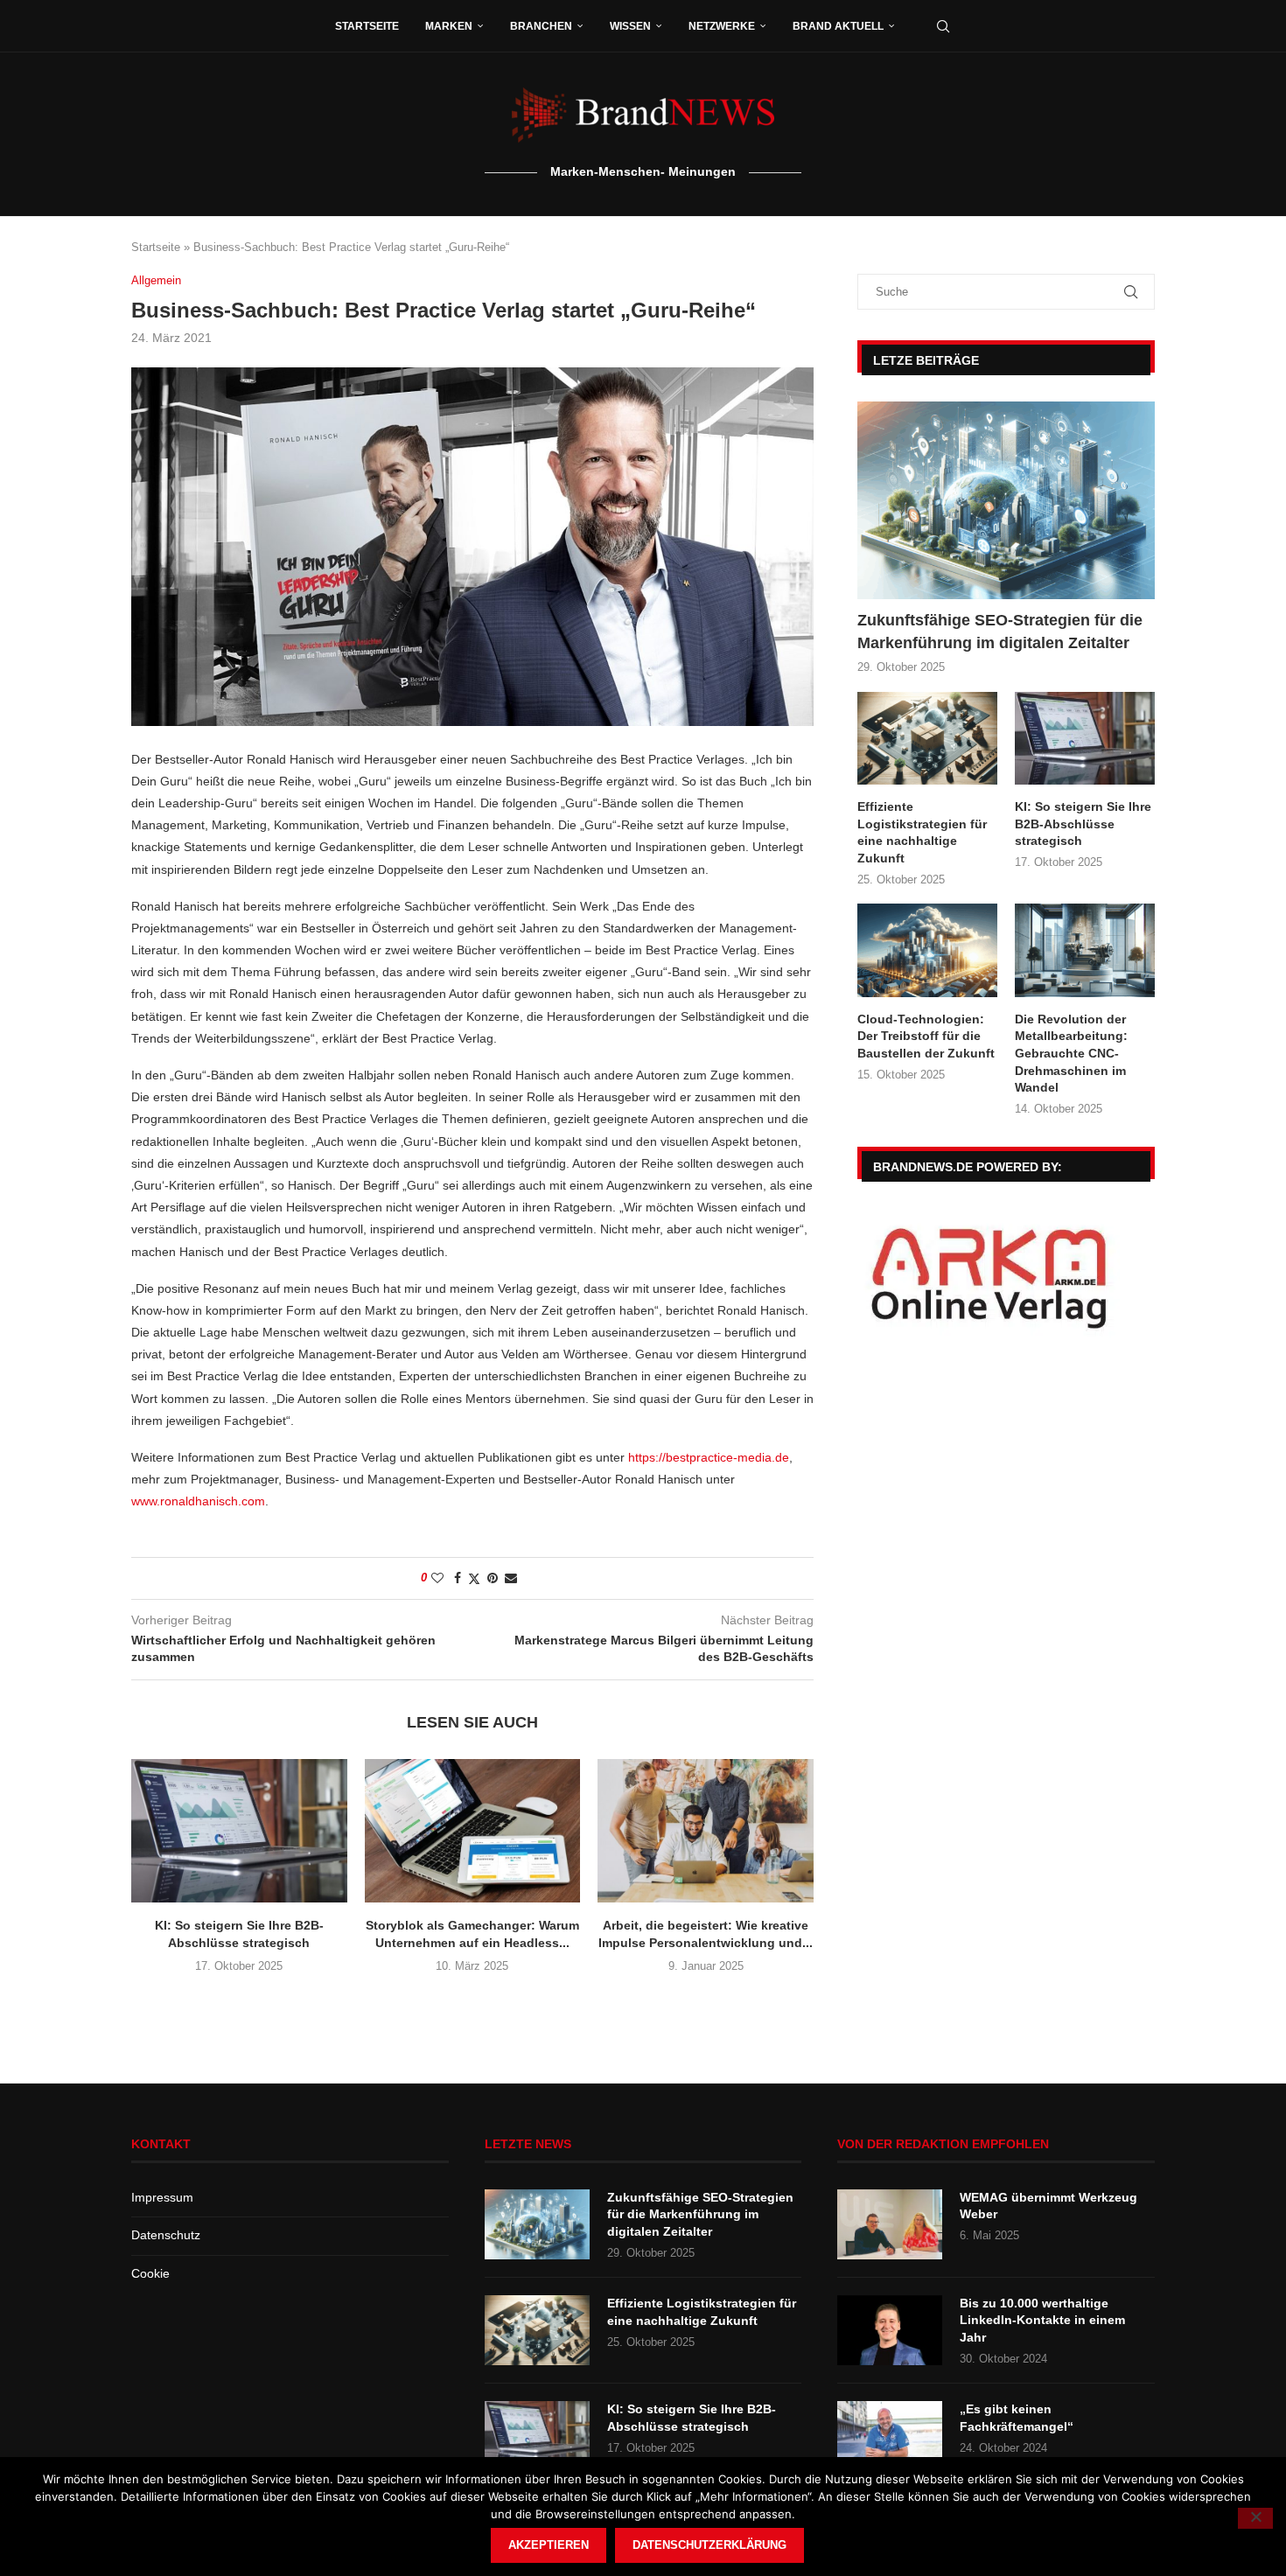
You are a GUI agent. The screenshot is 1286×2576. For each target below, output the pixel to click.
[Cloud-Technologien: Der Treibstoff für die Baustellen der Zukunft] (927, 950)
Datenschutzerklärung (709, 2545)
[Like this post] (437, 1578)
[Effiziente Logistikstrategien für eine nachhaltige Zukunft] (927, 739)
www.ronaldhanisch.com (198, 1501)
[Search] (943, 26)
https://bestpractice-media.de (709, 1457)
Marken (449, 26)
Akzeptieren (549, 2545)
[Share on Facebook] (458, 1578)
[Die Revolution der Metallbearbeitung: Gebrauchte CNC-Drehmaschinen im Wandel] (1085, 950)
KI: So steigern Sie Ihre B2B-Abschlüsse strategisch (1083, 824)
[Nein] (1255, 2518)
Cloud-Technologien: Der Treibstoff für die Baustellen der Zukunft (926, 1036)
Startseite (367, 26)
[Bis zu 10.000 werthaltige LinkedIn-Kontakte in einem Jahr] (890, 2330)
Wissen (630, 26)
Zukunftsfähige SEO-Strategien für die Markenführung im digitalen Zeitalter (1000, 631)
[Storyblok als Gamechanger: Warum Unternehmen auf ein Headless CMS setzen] (473, 1831)
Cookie (150, 2273)
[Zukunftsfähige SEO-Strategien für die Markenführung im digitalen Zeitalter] (1006, 501)
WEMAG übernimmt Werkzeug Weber (1048, 2206)
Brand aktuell (838, 26)
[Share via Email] (511, 1578)
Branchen (541, 26)
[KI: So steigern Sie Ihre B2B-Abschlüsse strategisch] (239, 1831)
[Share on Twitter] (474, 1578)
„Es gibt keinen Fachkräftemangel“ (1017, 2418)
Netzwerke (722, 26)
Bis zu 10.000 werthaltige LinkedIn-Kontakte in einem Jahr (1042, 2320)
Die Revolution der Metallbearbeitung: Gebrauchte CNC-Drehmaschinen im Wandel (1071, 1053)
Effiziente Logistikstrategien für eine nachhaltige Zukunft (922, 832)
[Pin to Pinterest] (493, 1578)
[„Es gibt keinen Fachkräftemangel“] (890, 2436)
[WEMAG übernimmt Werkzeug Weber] (890, 2224)
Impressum (162, 2197)
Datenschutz (166, 2235)
